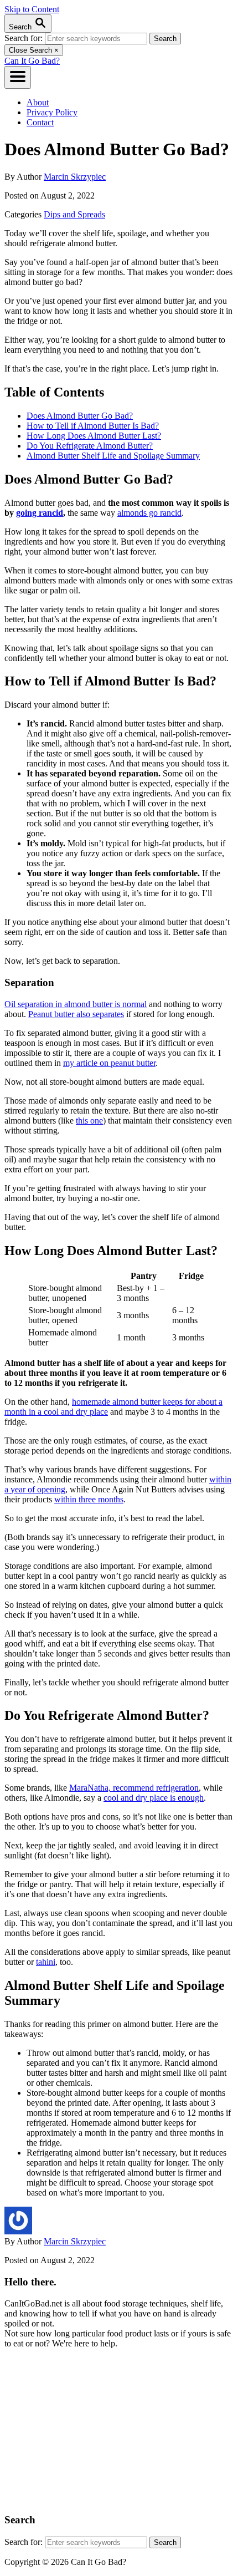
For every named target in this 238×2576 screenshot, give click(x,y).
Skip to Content (32, 9)
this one (89, 1121)
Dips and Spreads (74, 214)
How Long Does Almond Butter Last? (94, 436)
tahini (46, 1962)
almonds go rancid (149, 513)
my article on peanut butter (109, 1063)
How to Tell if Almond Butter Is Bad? (93, 426)
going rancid (40, 513)
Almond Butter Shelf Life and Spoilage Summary (113, 456)
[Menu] (18, 77)
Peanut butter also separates (76, 1014)
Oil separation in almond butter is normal (76, 1004)
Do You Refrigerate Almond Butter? (90, 446)
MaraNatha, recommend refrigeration (134, 1788)
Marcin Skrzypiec (75, 177)
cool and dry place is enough (154, 1798)
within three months (89, 1499)
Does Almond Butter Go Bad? (80, 416)
